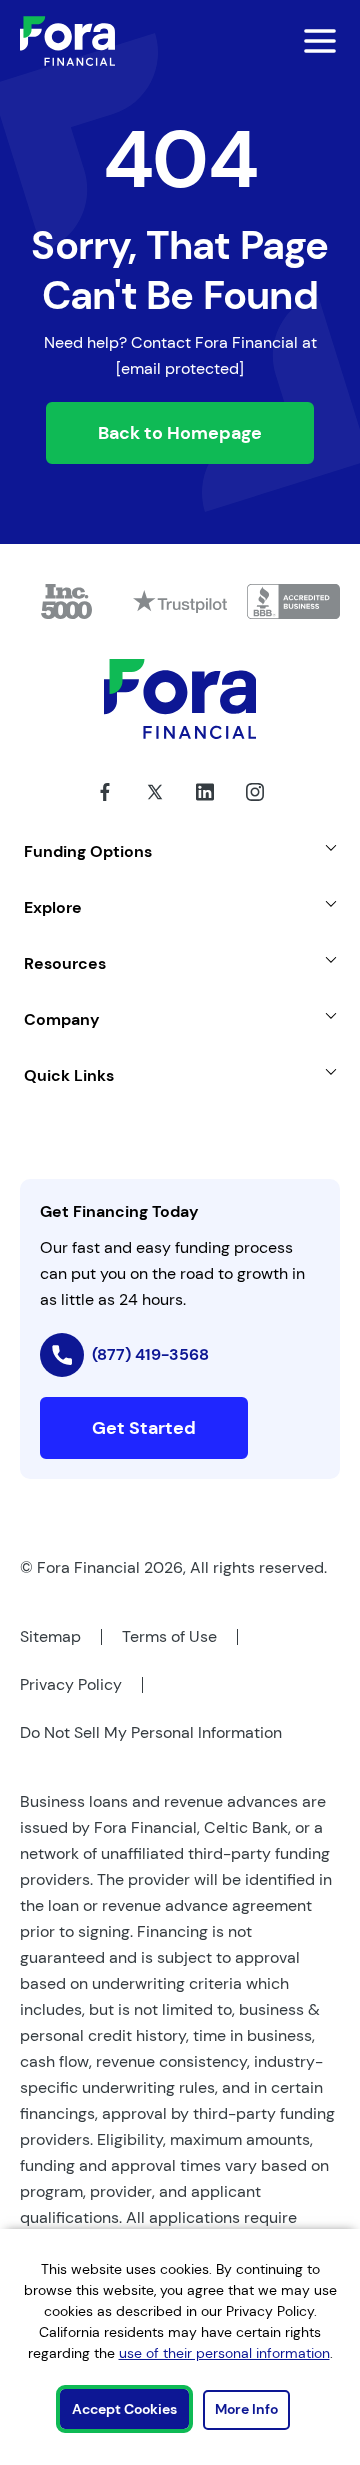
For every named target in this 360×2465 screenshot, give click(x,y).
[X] (155, 807)
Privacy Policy (71, 1684)
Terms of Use (169, 1636)
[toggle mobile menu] (308, 41)
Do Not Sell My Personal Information (151, 1732)
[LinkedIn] (205, 807)
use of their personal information (224, 2353)
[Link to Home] (67, 41)
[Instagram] (255, 807)
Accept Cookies (124, 2409)
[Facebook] (105, 807)
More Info (246, 2409)
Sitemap (50, 1636)
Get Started (144, 1428)
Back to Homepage (180, 433)
